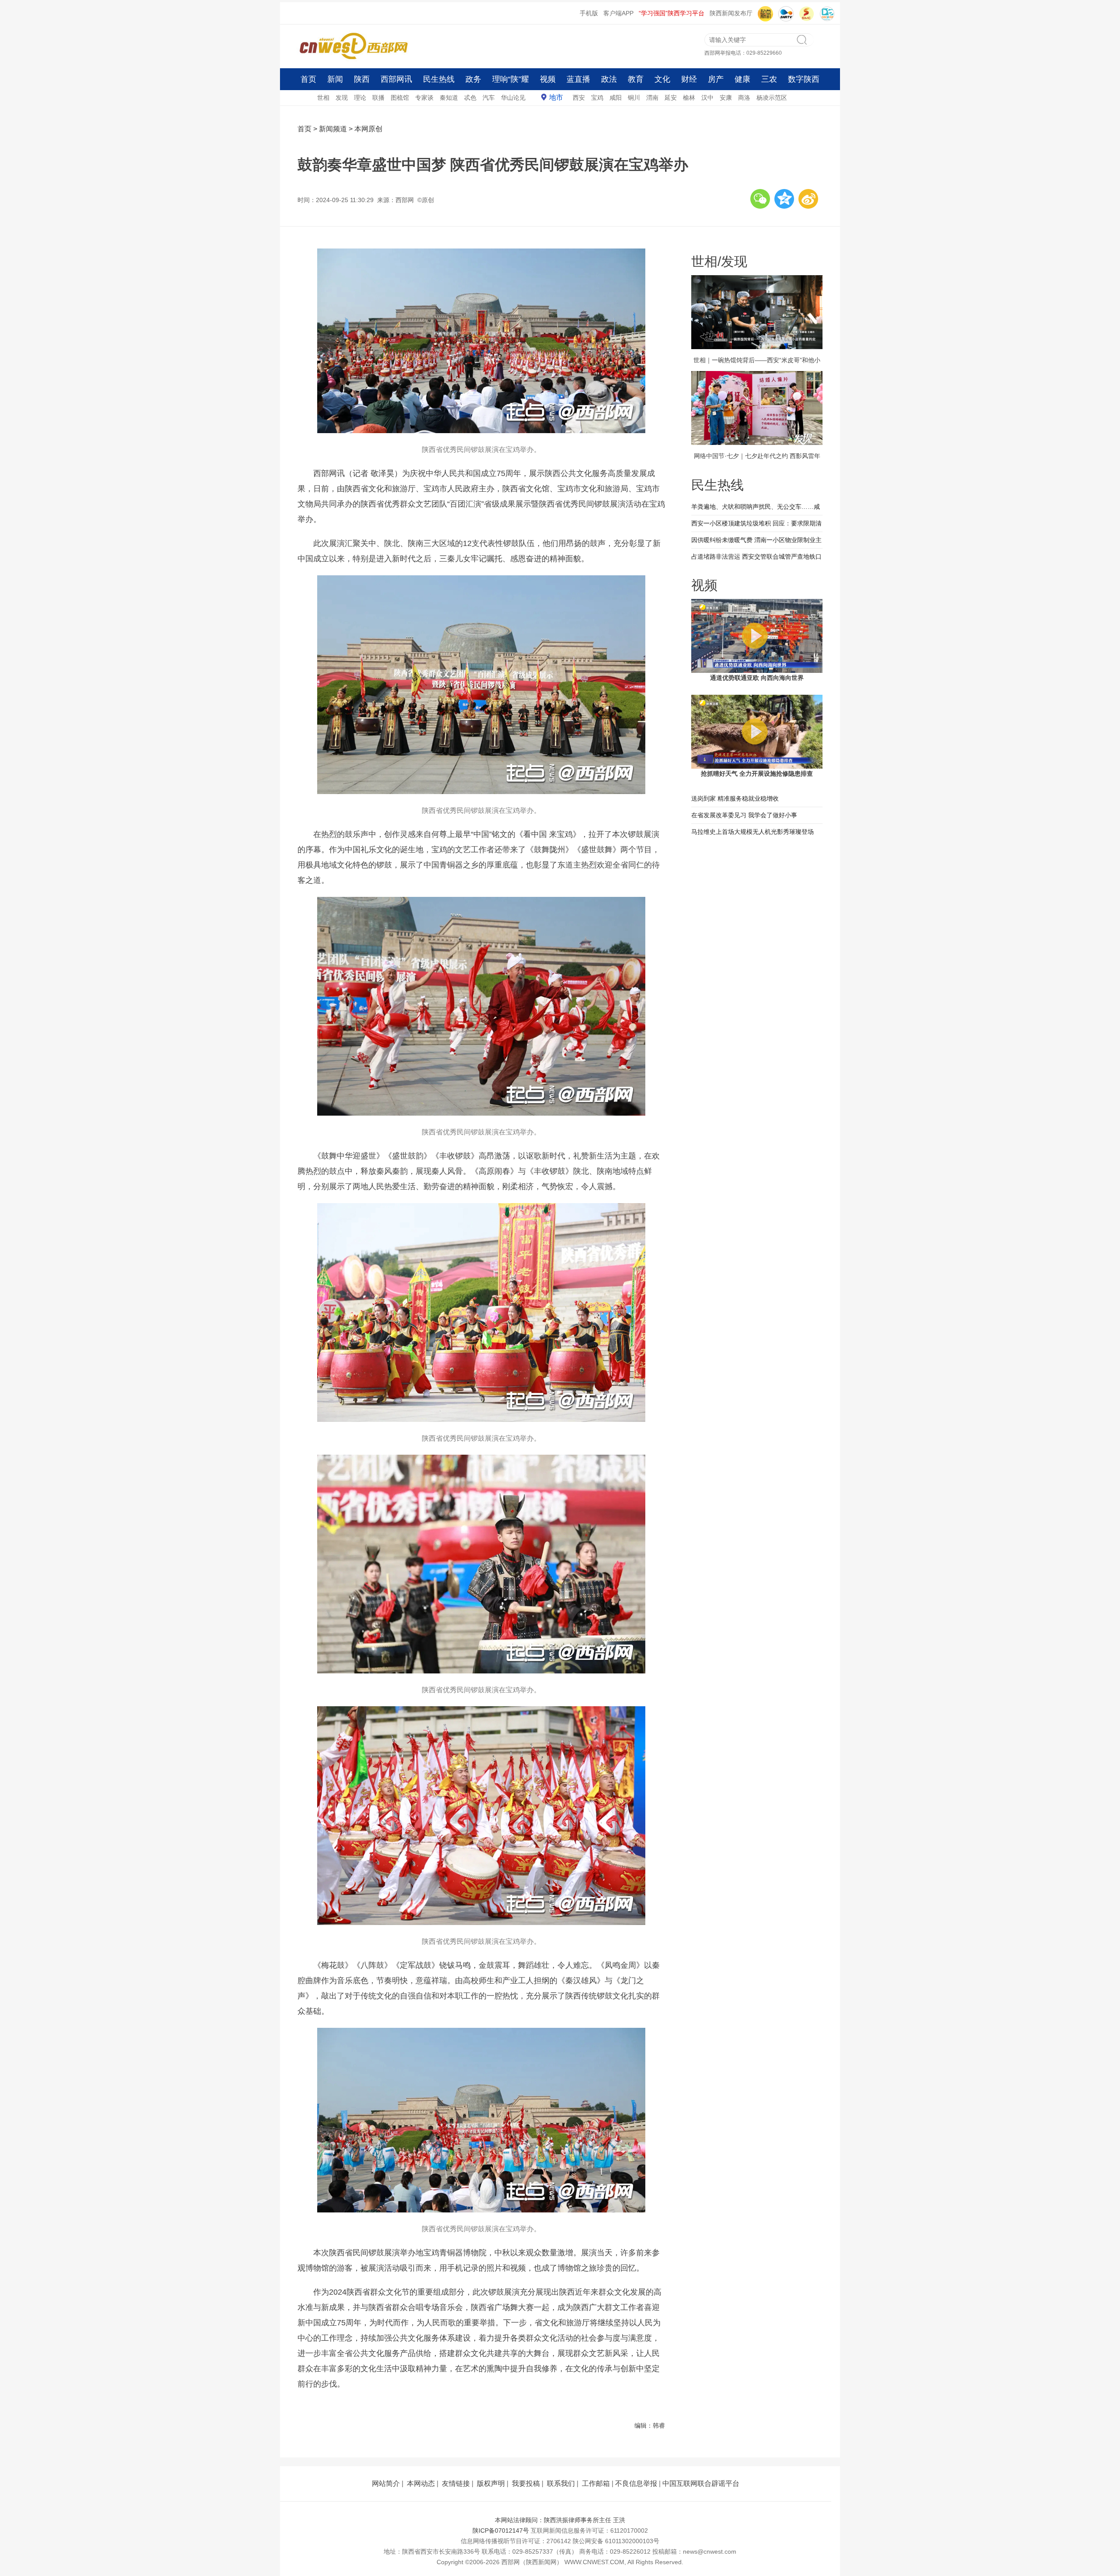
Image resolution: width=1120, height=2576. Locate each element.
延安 (671, 98)
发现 (342, 98)
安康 (726, 98)
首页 (308, 79)
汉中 (707, 98)
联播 (378, 98)
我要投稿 (526, 2483)
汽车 (489, 98)
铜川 (634, 98)
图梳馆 (400, 98)
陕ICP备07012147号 (501, 2530)
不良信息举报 (636, 2483)
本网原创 (368, 129)
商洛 (744, 98)
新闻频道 (333, 129)
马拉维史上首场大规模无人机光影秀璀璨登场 (752, 832)
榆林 (689, 98)
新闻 (335, 79)
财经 (689, 79)
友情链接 (456, 2483)
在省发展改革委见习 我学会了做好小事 (744, 815)
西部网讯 (396, 79)
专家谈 (424, 98)
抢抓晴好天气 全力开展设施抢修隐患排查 (757, 773)
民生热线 (439, 79)
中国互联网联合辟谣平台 (701, 2483)
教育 (636, 79)
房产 (716, 79)
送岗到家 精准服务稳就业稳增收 (735, 798)
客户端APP (618, 13)
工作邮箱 (596, 2483)
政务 (473, 79)
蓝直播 (578, 79)
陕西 (362, 79)
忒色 (470, 98)
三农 (769, 79)
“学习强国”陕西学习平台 (672, 13)
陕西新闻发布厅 (731, 13)
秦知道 (449, 98)
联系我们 (561, 2483)
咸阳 (616, 98)
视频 (548, 79)
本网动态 (421, 2483)
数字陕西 (804, 79)
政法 (609, 79)
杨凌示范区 (772, 98)
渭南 (652, 98)
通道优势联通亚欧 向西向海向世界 (757, 678)
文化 (662, 79)
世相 (323, 98)
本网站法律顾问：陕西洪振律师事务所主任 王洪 (560, 2520)
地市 (556, 97)
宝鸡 (597, 98)
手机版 (589, 13)
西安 (579, 98)
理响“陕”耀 (511, 79)
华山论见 (513, 98)
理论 (360, 98)
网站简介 (386, 2483)
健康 (742, 79)
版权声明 (491, 2483)
